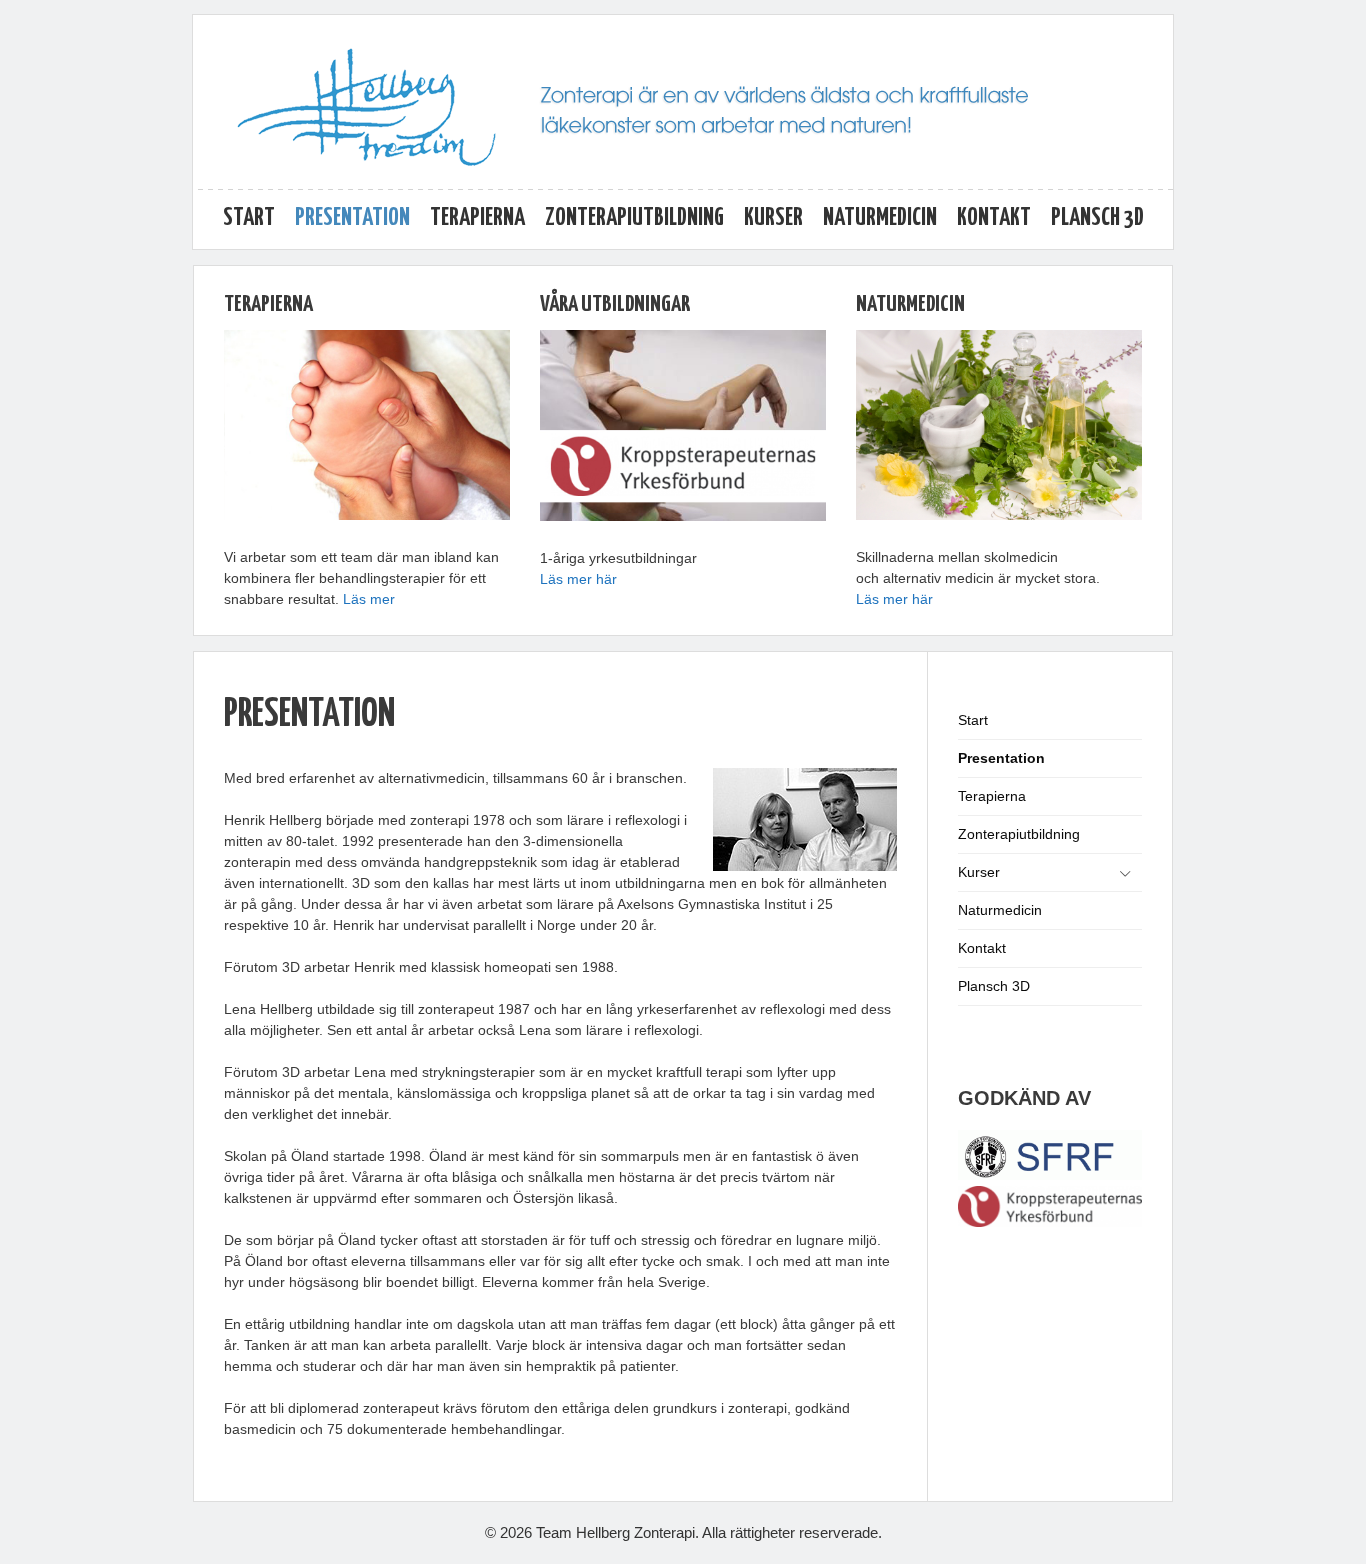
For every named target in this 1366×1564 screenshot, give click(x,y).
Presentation (352, 218)
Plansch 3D (1097, 218)
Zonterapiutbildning (634, 218)
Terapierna (477, 218)
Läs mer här (578, 579)
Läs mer (369, 599)
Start (249, 218)
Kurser (773, 218)
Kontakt (994, 218)
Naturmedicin (880, 218)
